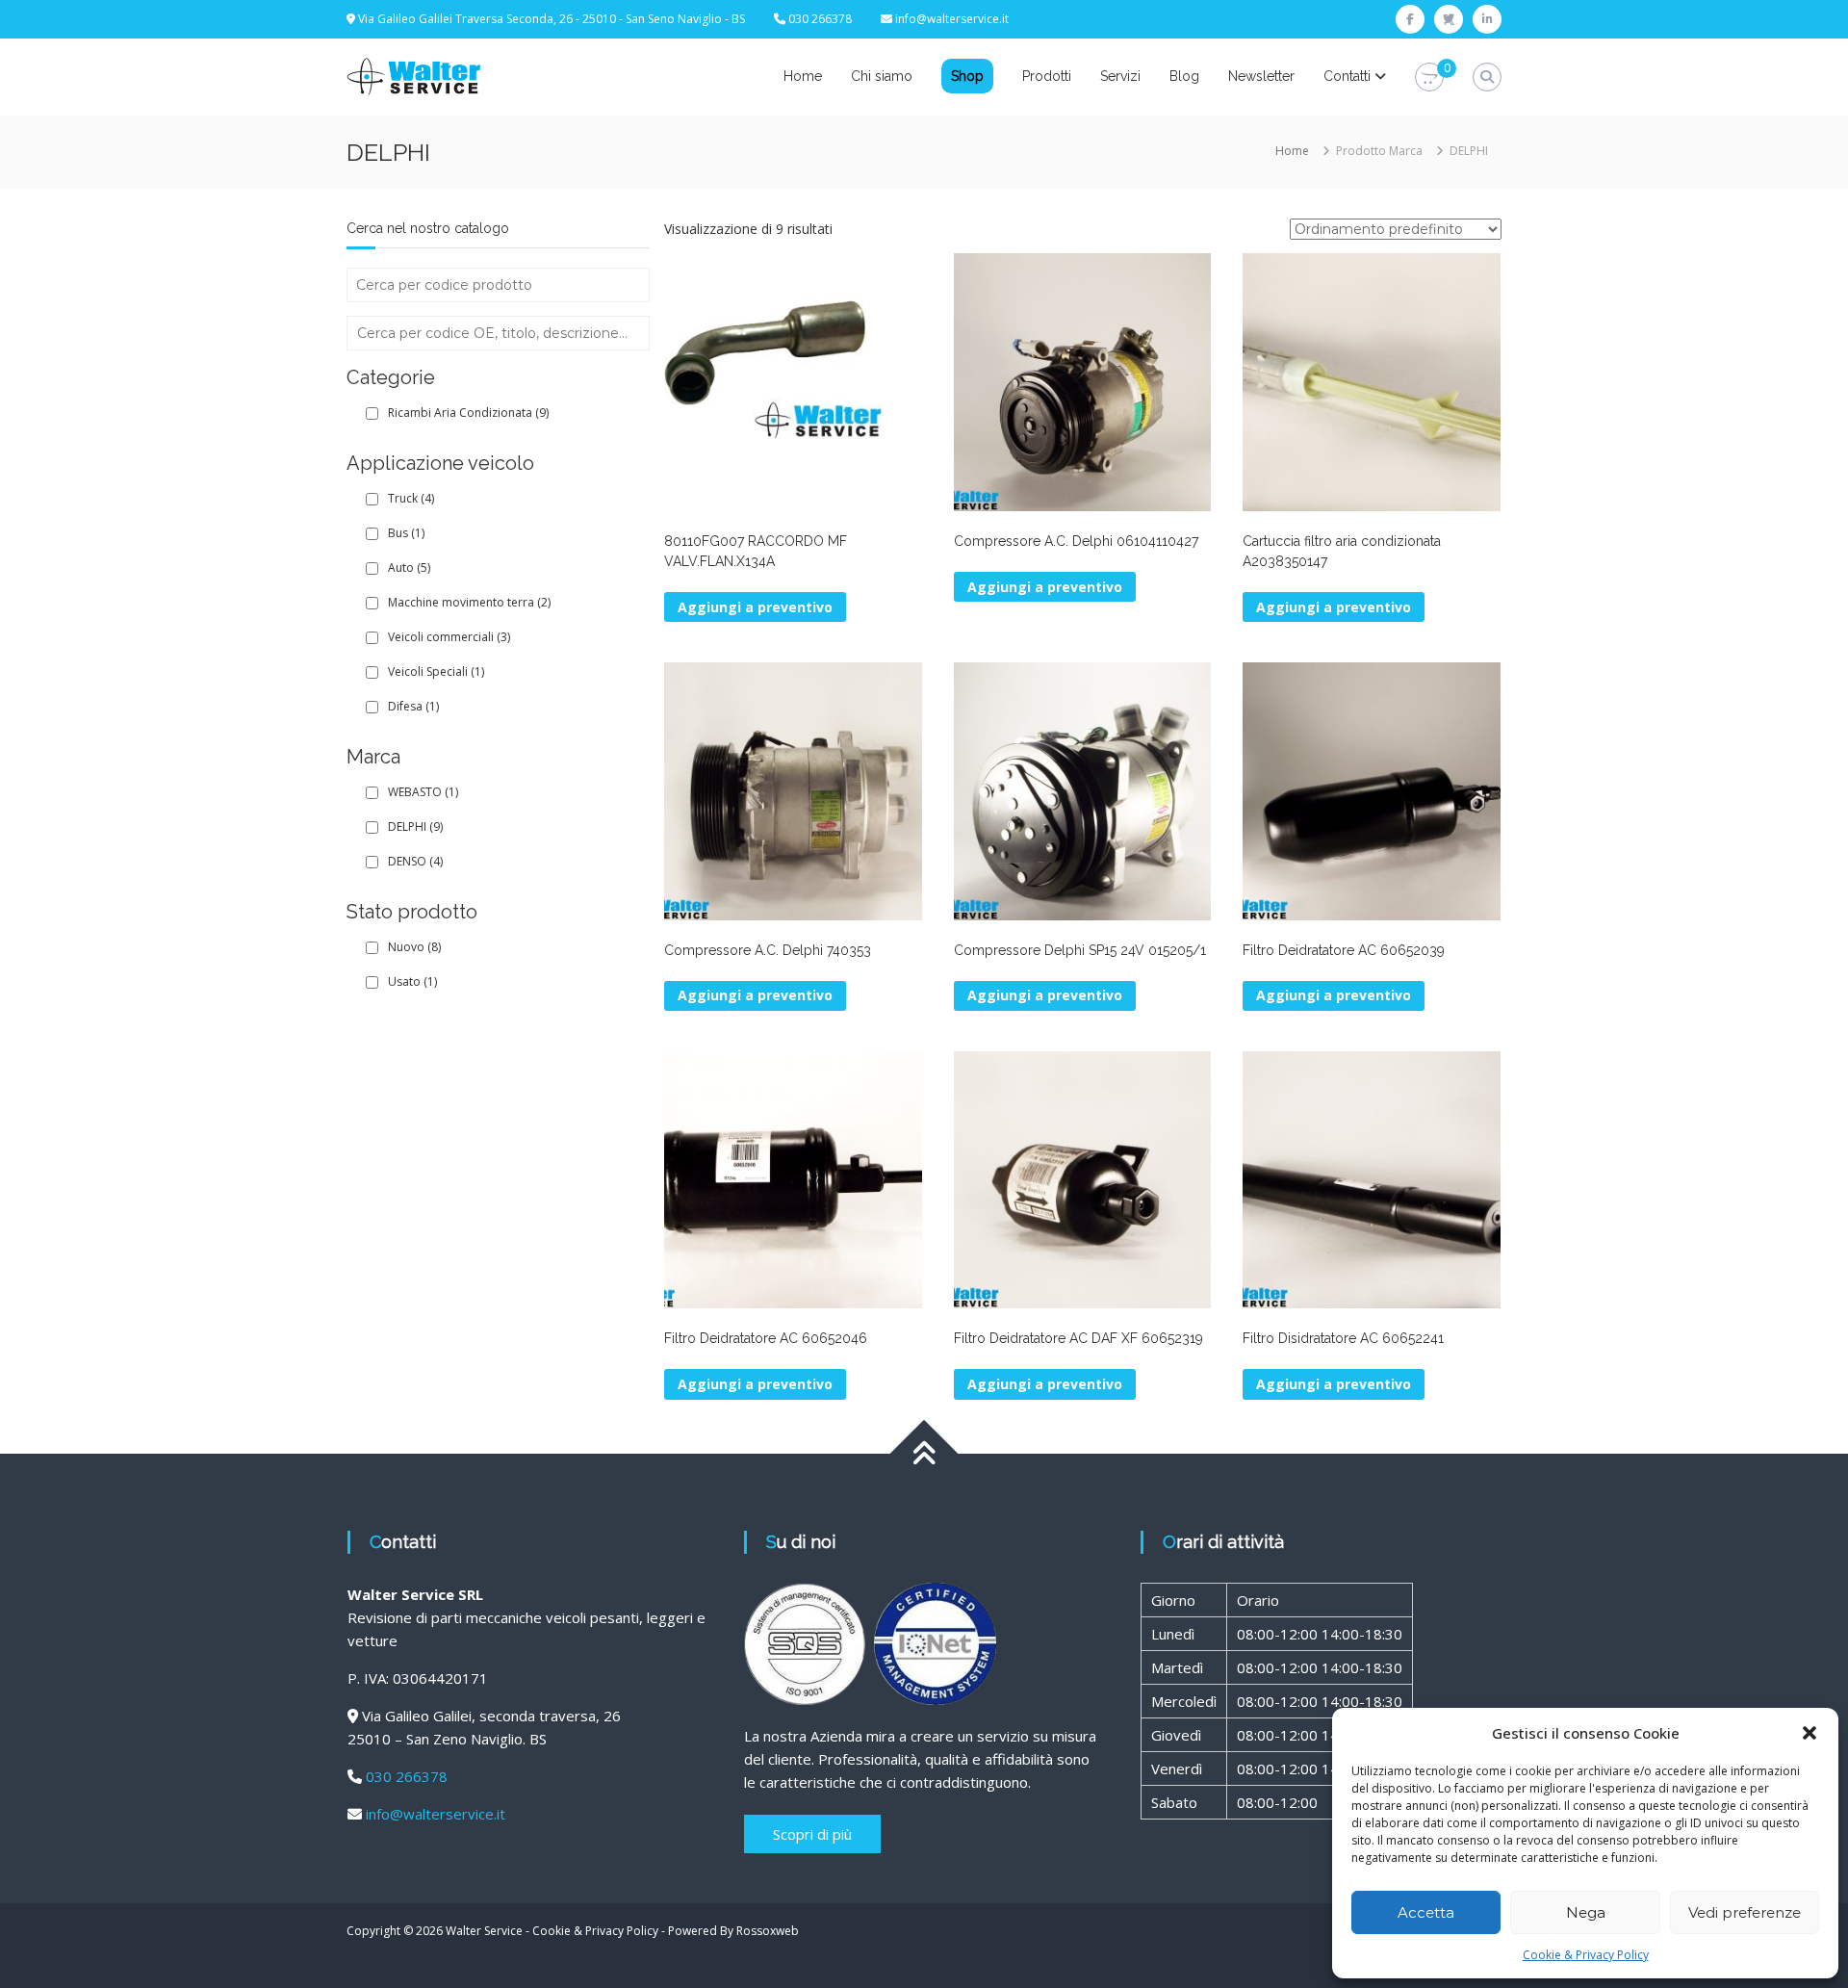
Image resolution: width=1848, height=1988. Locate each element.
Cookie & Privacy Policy (1586, 1955)
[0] (1429, 77)
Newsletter (1261, 76)
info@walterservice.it (952, 19)
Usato (412, 981)
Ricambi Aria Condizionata (468, 413)
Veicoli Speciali (436, 671)
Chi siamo (882, 76)
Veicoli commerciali (449, 637)
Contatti (1347, 76)
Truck (411, 498)
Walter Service (484, 1931)
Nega (1586, 1912)
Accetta (1426, 1912)
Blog (1184, 76)
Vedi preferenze (1745, 1912)
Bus (406, 533)
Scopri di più (812, 1834)
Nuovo (414, 947)
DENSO (415, 861)
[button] (1809, 1733)
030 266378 (407, 1776)
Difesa (413, 706)
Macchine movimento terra (469, 602)
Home (803, 76)
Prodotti (1047, 76)
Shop (967, 76)
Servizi (1120, 76)
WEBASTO (423, 792)
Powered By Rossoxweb (733, 1931)
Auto (409, 568)
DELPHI (415, 826)
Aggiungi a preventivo (755, 995)
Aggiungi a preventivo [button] (755, 607)
